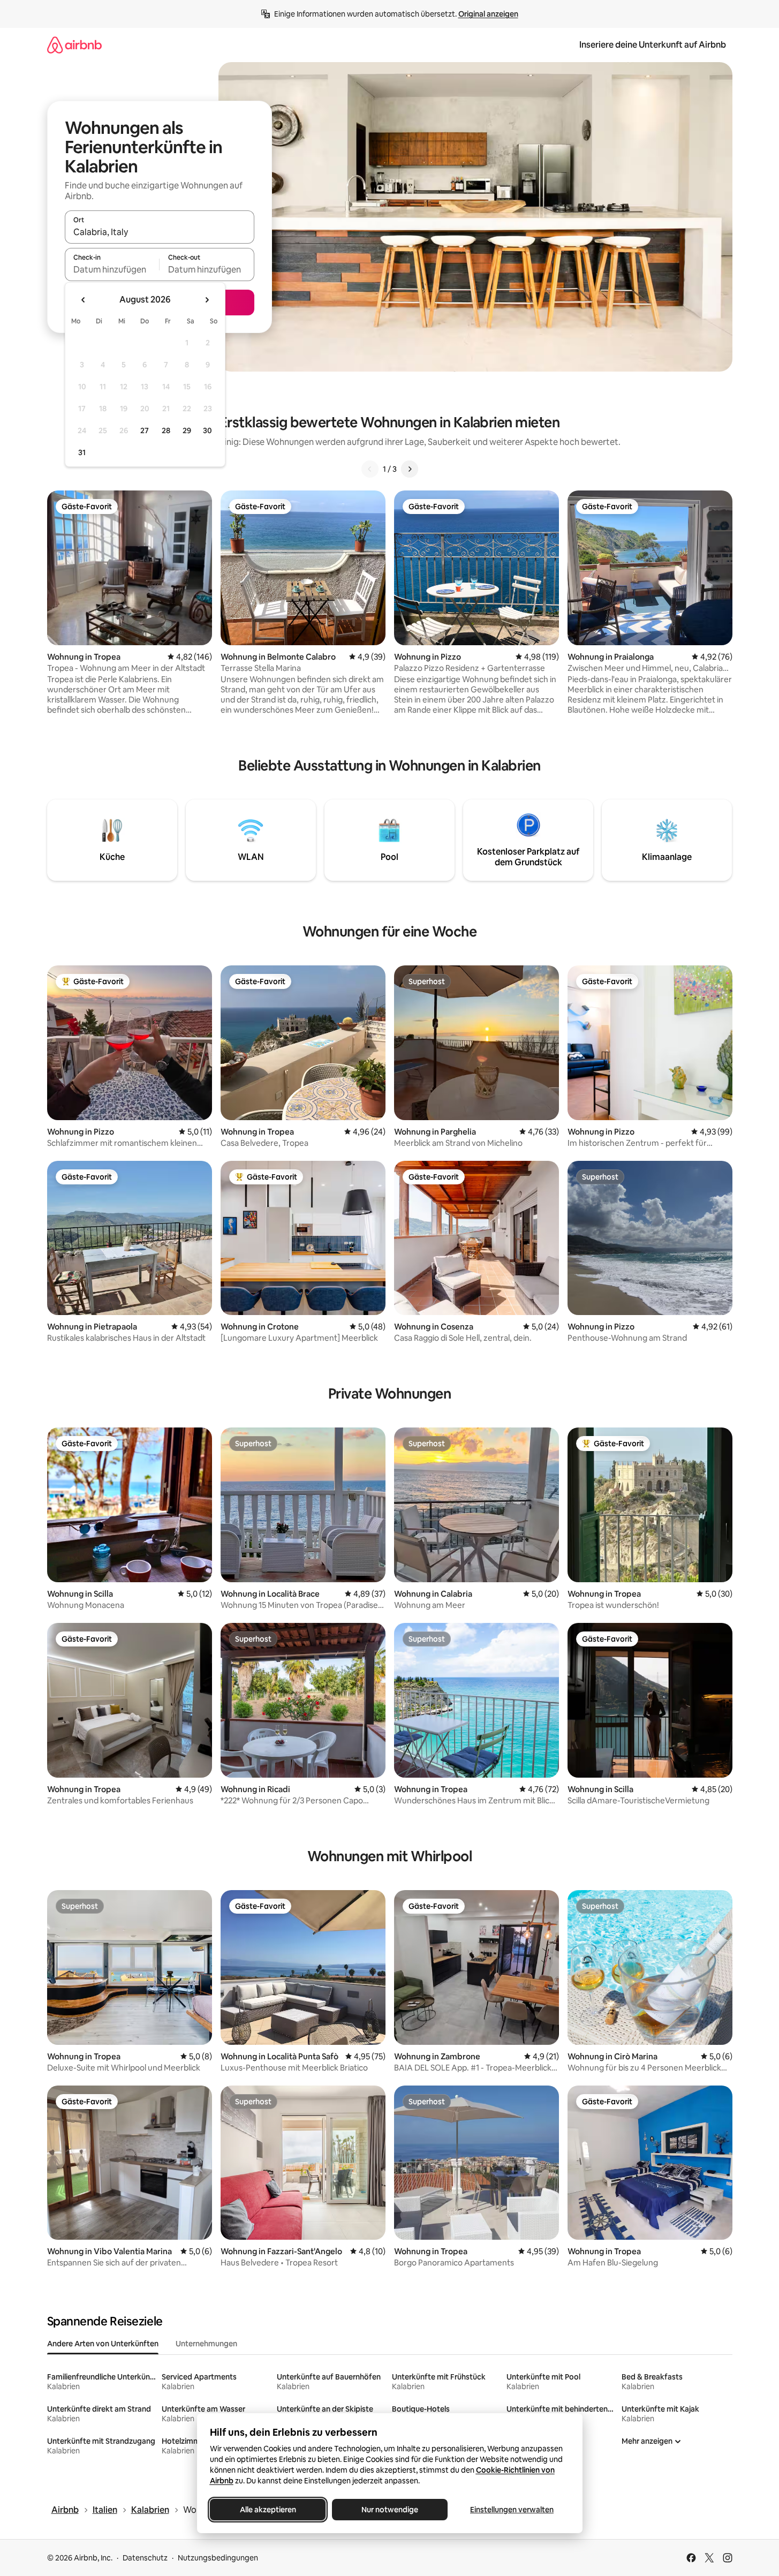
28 (166, 430)
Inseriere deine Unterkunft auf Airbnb (653, 45)
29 (187, 430)
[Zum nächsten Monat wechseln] (207, 300)
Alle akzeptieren (267, 2510)
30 (207, 430)
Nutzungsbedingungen (218, 2558)
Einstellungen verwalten (512, 2510)
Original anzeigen (488, 14)
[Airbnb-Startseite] (74, 45)
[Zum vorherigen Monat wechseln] (84, 300)
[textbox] (112, 269)
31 (82, 452)
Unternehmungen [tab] (206, 2344)
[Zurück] (370, 469)
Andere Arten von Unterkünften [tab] (103, 2344)
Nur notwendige (390, 2510)
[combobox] (160, 232)
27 (145, 430)
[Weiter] (410, 469)
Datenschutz (145, 2558)
